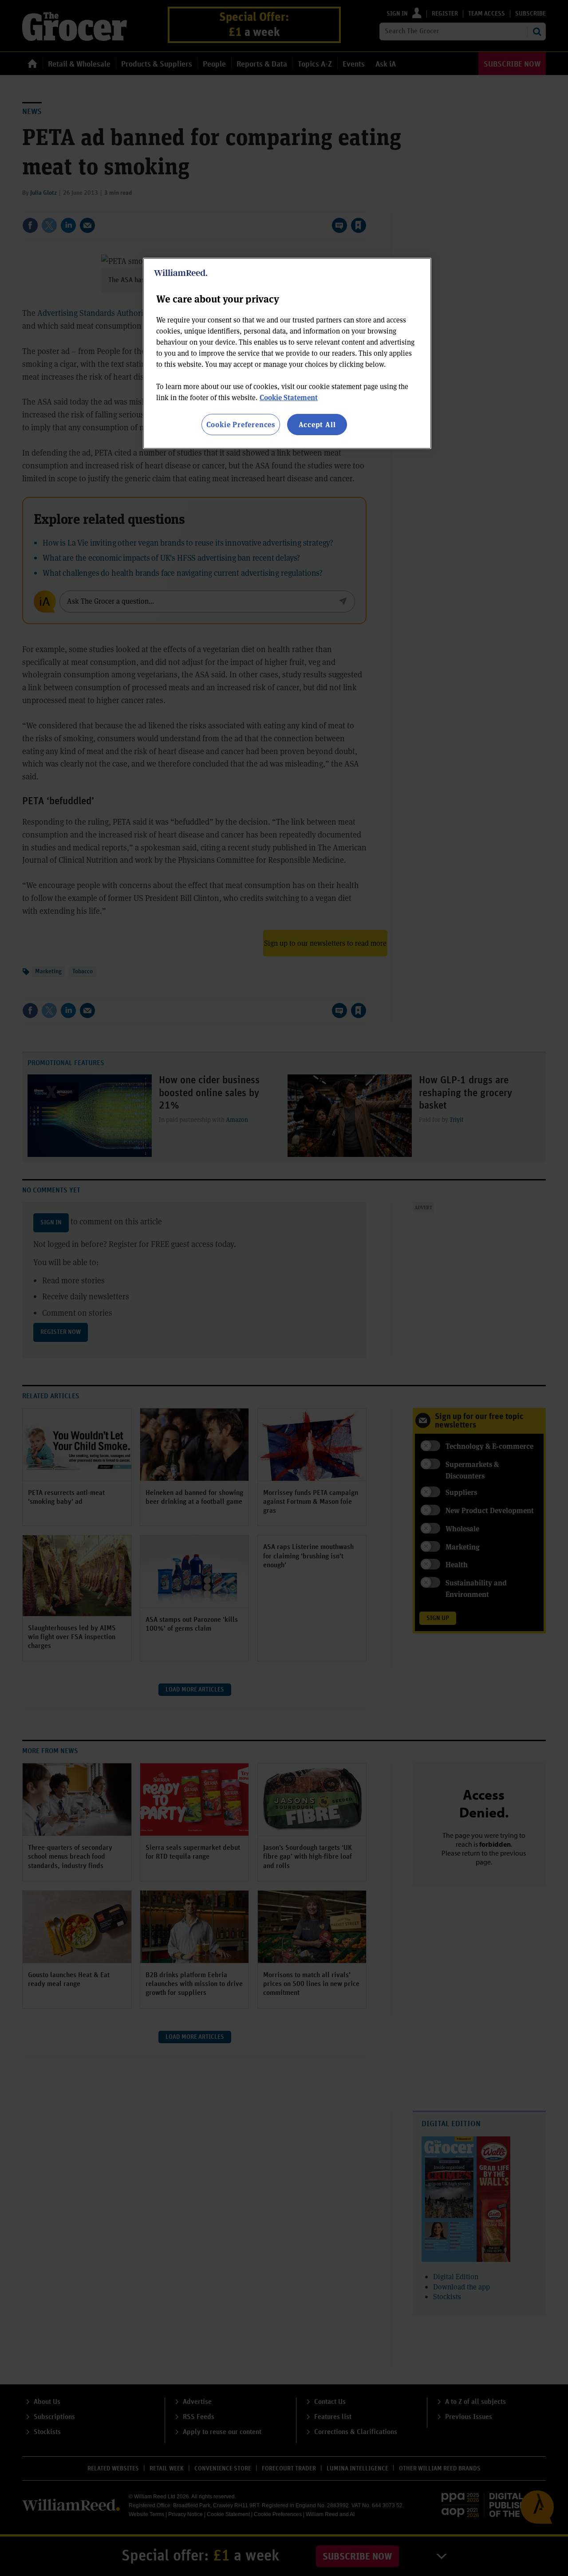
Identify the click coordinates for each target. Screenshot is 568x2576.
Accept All (317, 424)
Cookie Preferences (241, 424)
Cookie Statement (289, 397)
